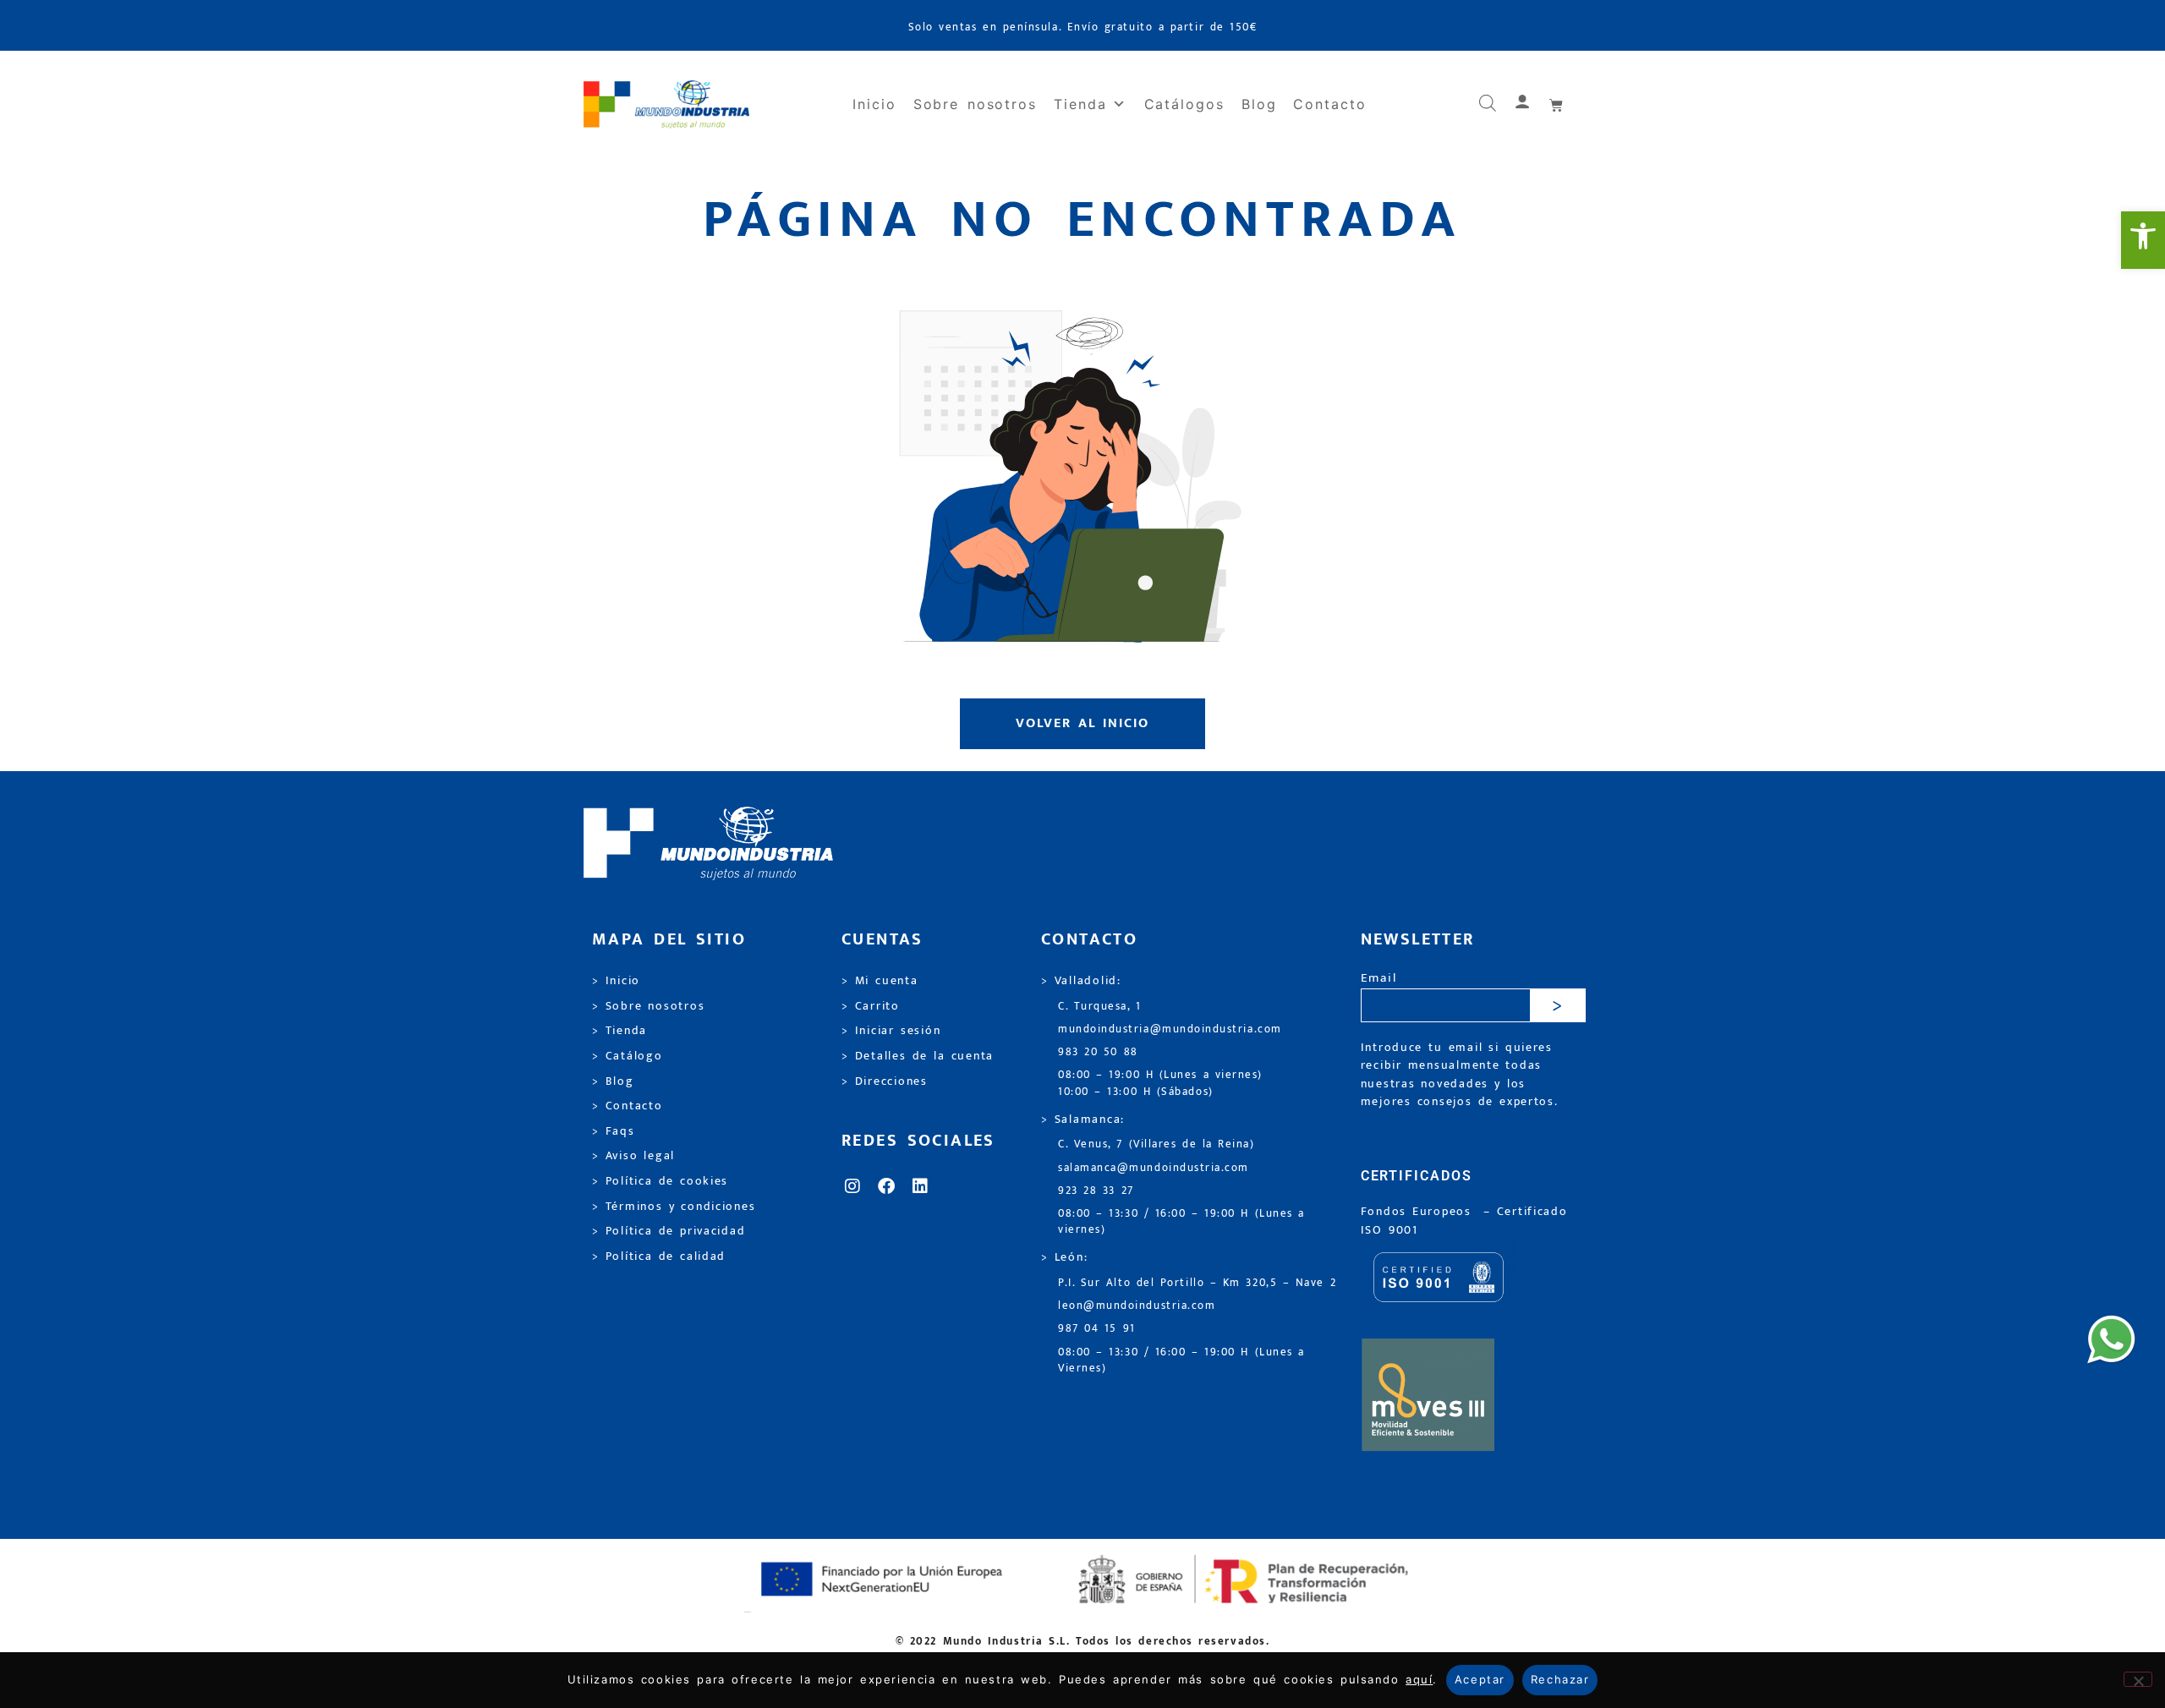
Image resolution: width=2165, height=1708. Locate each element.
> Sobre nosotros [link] (648, 1006)
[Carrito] (1557, 105)
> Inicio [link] (616, 981)
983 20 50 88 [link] (1098, 1052)
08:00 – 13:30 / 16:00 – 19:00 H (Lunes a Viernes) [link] (1181, 1360)
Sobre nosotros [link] (975, 104)
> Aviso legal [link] (633, 1156)
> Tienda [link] (619, 1031)
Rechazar (1560, 1679)
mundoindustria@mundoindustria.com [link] (1170, 1029)
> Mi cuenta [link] (880, 981)
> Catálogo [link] (628, 1056)
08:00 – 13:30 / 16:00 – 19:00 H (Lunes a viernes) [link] (1181, 1222)
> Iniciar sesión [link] (891, 1031)
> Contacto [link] (628, 1106)
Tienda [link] (1080, 104)
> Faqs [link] (614, 1131)
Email (1379, 979)
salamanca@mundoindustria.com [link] (1154, 1168)
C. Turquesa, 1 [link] (1100, 1007)
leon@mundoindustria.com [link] (1137, 1306)
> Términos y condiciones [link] (674, 1207)
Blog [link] (1259, 104)
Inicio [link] (874, 104)
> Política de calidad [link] (659, 1256)
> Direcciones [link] (885, 1081)
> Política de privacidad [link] (669, 1231)
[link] (2143, 240)
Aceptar (1480, 1679)
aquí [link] (1419, 1679)
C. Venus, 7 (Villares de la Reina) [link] (1156, 1144)
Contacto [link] (1329, 104)
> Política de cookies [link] (660, 1181)
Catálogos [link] (1184, 104)
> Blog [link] (613, 1081)
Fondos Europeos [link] (1419, 1212)
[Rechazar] (2138, 1679)
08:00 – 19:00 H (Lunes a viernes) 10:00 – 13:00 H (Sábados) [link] (1160, 1083)
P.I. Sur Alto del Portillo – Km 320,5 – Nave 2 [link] (1197, 1283)
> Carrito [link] (871, 1006)
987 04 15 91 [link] (1097, 1329)
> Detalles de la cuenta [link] (918, 1056)
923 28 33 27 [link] (1096, 1191)
